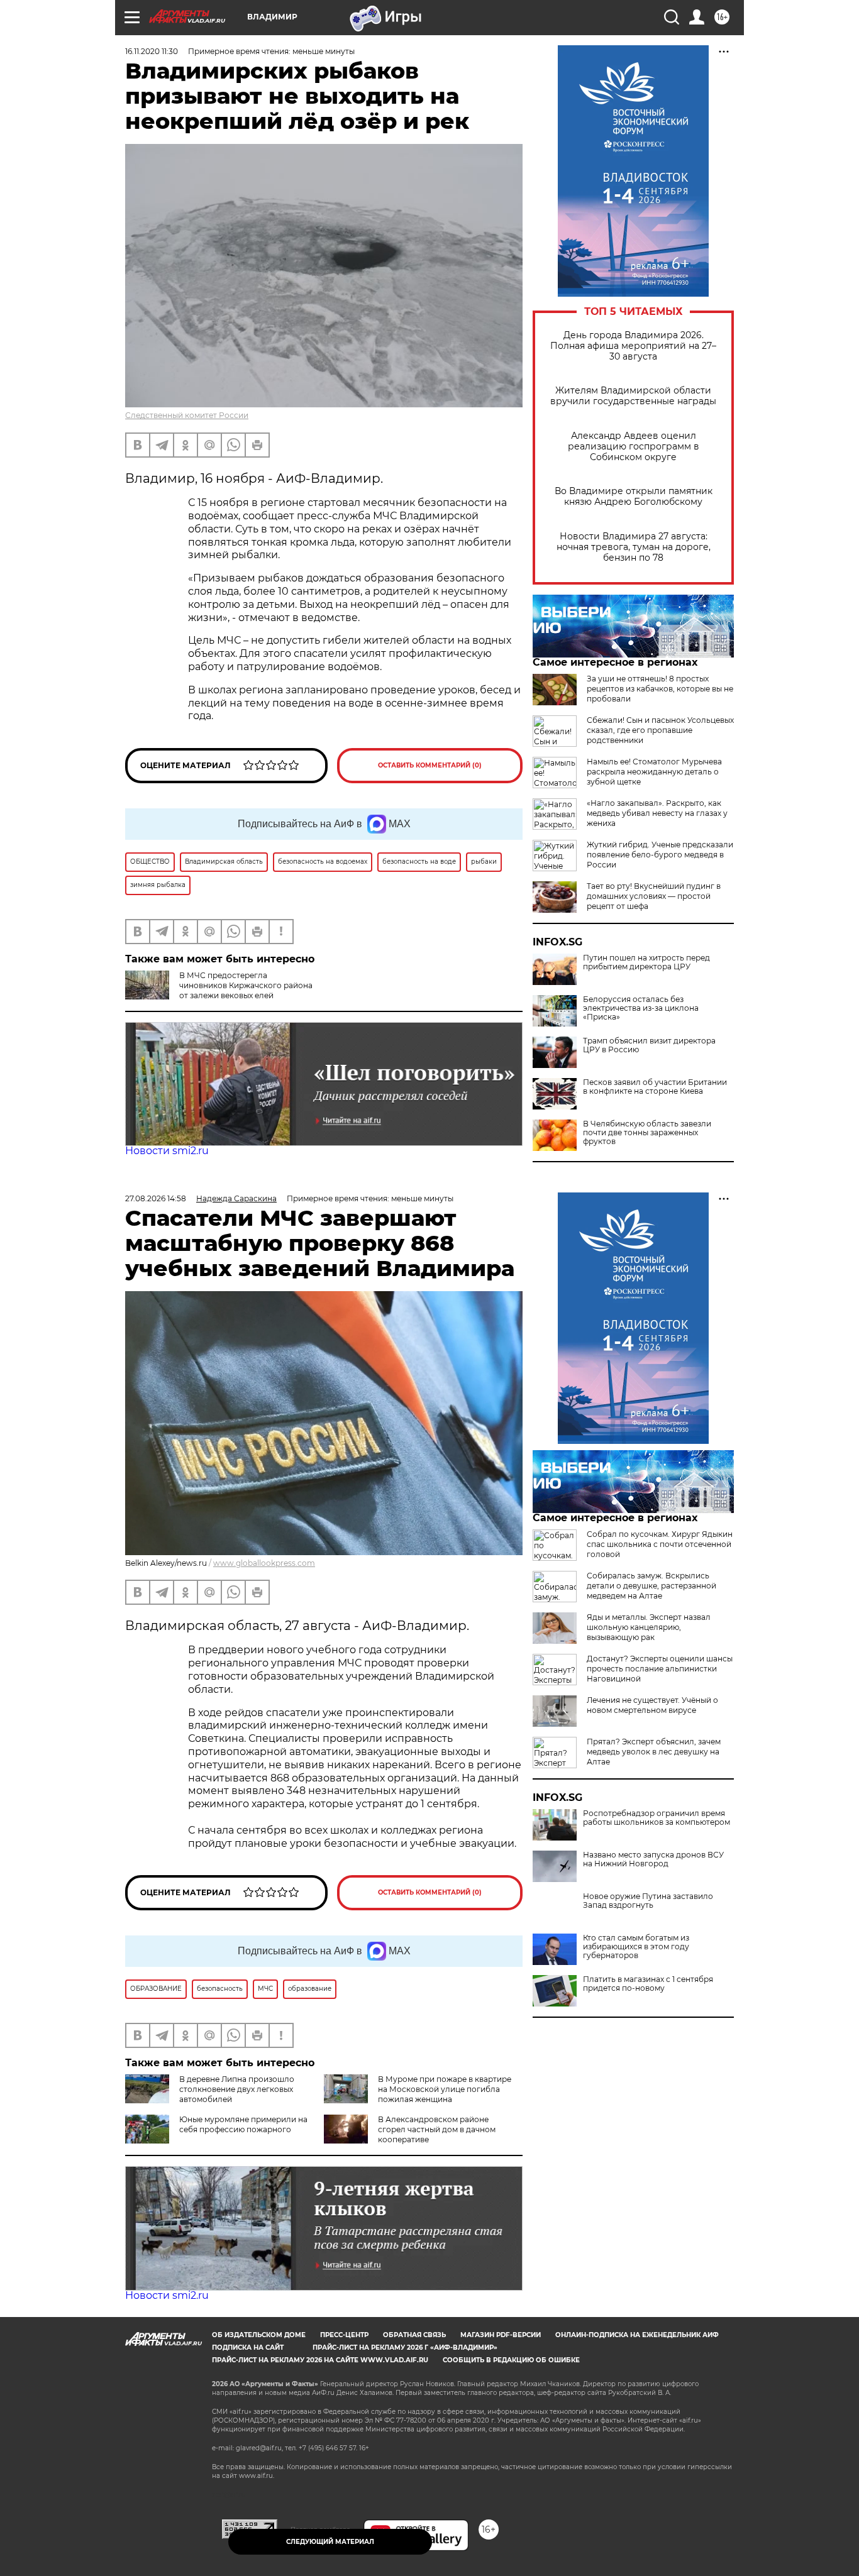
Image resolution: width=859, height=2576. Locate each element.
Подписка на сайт (248, 2348)
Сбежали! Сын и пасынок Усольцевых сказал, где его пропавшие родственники (660, 730)
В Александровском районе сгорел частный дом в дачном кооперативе (437, 2129)
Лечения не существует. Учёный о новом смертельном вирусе (652, 1705)
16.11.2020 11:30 (152, 51)
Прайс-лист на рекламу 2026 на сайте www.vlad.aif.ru (320, 2360)
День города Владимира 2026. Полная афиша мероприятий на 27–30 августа (633, 346)
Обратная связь (414, 2335)
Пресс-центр (344, 2335)
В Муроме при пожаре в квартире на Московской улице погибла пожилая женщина (445, 2089)
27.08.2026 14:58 (156, 1198)
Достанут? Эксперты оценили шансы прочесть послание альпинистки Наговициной (660, 1669)
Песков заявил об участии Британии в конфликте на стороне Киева (655, 1087)
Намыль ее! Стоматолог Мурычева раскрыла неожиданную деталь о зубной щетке (654, 772)
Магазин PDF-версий (501, 2335)
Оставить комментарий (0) (430, 765)
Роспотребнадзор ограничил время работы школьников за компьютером (657, 1818)
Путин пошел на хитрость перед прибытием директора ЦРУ (646, 962)
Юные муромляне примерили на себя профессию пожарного (243, 2124)
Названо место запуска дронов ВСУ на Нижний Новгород (653, 1859)
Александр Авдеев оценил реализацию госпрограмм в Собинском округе (634, 447)
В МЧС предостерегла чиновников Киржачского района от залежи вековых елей (246, 985)
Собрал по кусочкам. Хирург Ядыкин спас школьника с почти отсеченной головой (660, 1544)
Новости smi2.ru (167, 1151)
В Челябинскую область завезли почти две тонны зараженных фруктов (647, 1133)
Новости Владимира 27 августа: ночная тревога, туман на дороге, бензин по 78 (634, 547)
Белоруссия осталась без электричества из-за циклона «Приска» (641, 1008)
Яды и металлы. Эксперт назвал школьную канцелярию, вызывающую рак (649, 1627)
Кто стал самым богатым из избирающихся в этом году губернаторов (636, 1947)
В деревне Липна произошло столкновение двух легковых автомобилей (237, 2089)
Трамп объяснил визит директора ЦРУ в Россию (649, 1045)
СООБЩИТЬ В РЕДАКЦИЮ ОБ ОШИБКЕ (511, 2360)
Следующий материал (330, 2542)
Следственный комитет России (187, 415)
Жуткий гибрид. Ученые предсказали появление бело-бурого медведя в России (660, 855)
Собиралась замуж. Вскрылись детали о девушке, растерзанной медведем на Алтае (651, 1586)
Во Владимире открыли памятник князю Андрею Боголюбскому (634, 497)
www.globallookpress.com (264, 1563)
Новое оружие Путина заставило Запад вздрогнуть (648, 1901)
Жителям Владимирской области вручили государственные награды (633, 396)
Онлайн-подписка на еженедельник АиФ (637, 2335)
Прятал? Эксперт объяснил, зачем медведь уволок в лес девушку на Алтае (654, 1752)
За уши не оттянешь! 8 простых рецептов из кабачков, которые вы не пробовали (660, 689)
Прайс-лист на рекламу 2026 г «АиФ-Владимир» (405, 2348)
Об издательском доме (259, 2335)
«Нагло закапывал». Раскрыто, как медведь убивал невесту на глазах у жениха (657, 813)
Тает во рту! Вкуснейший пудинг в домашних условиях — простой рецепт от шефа (654, 896)
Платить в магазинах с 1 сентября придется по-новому (648, 1984)
